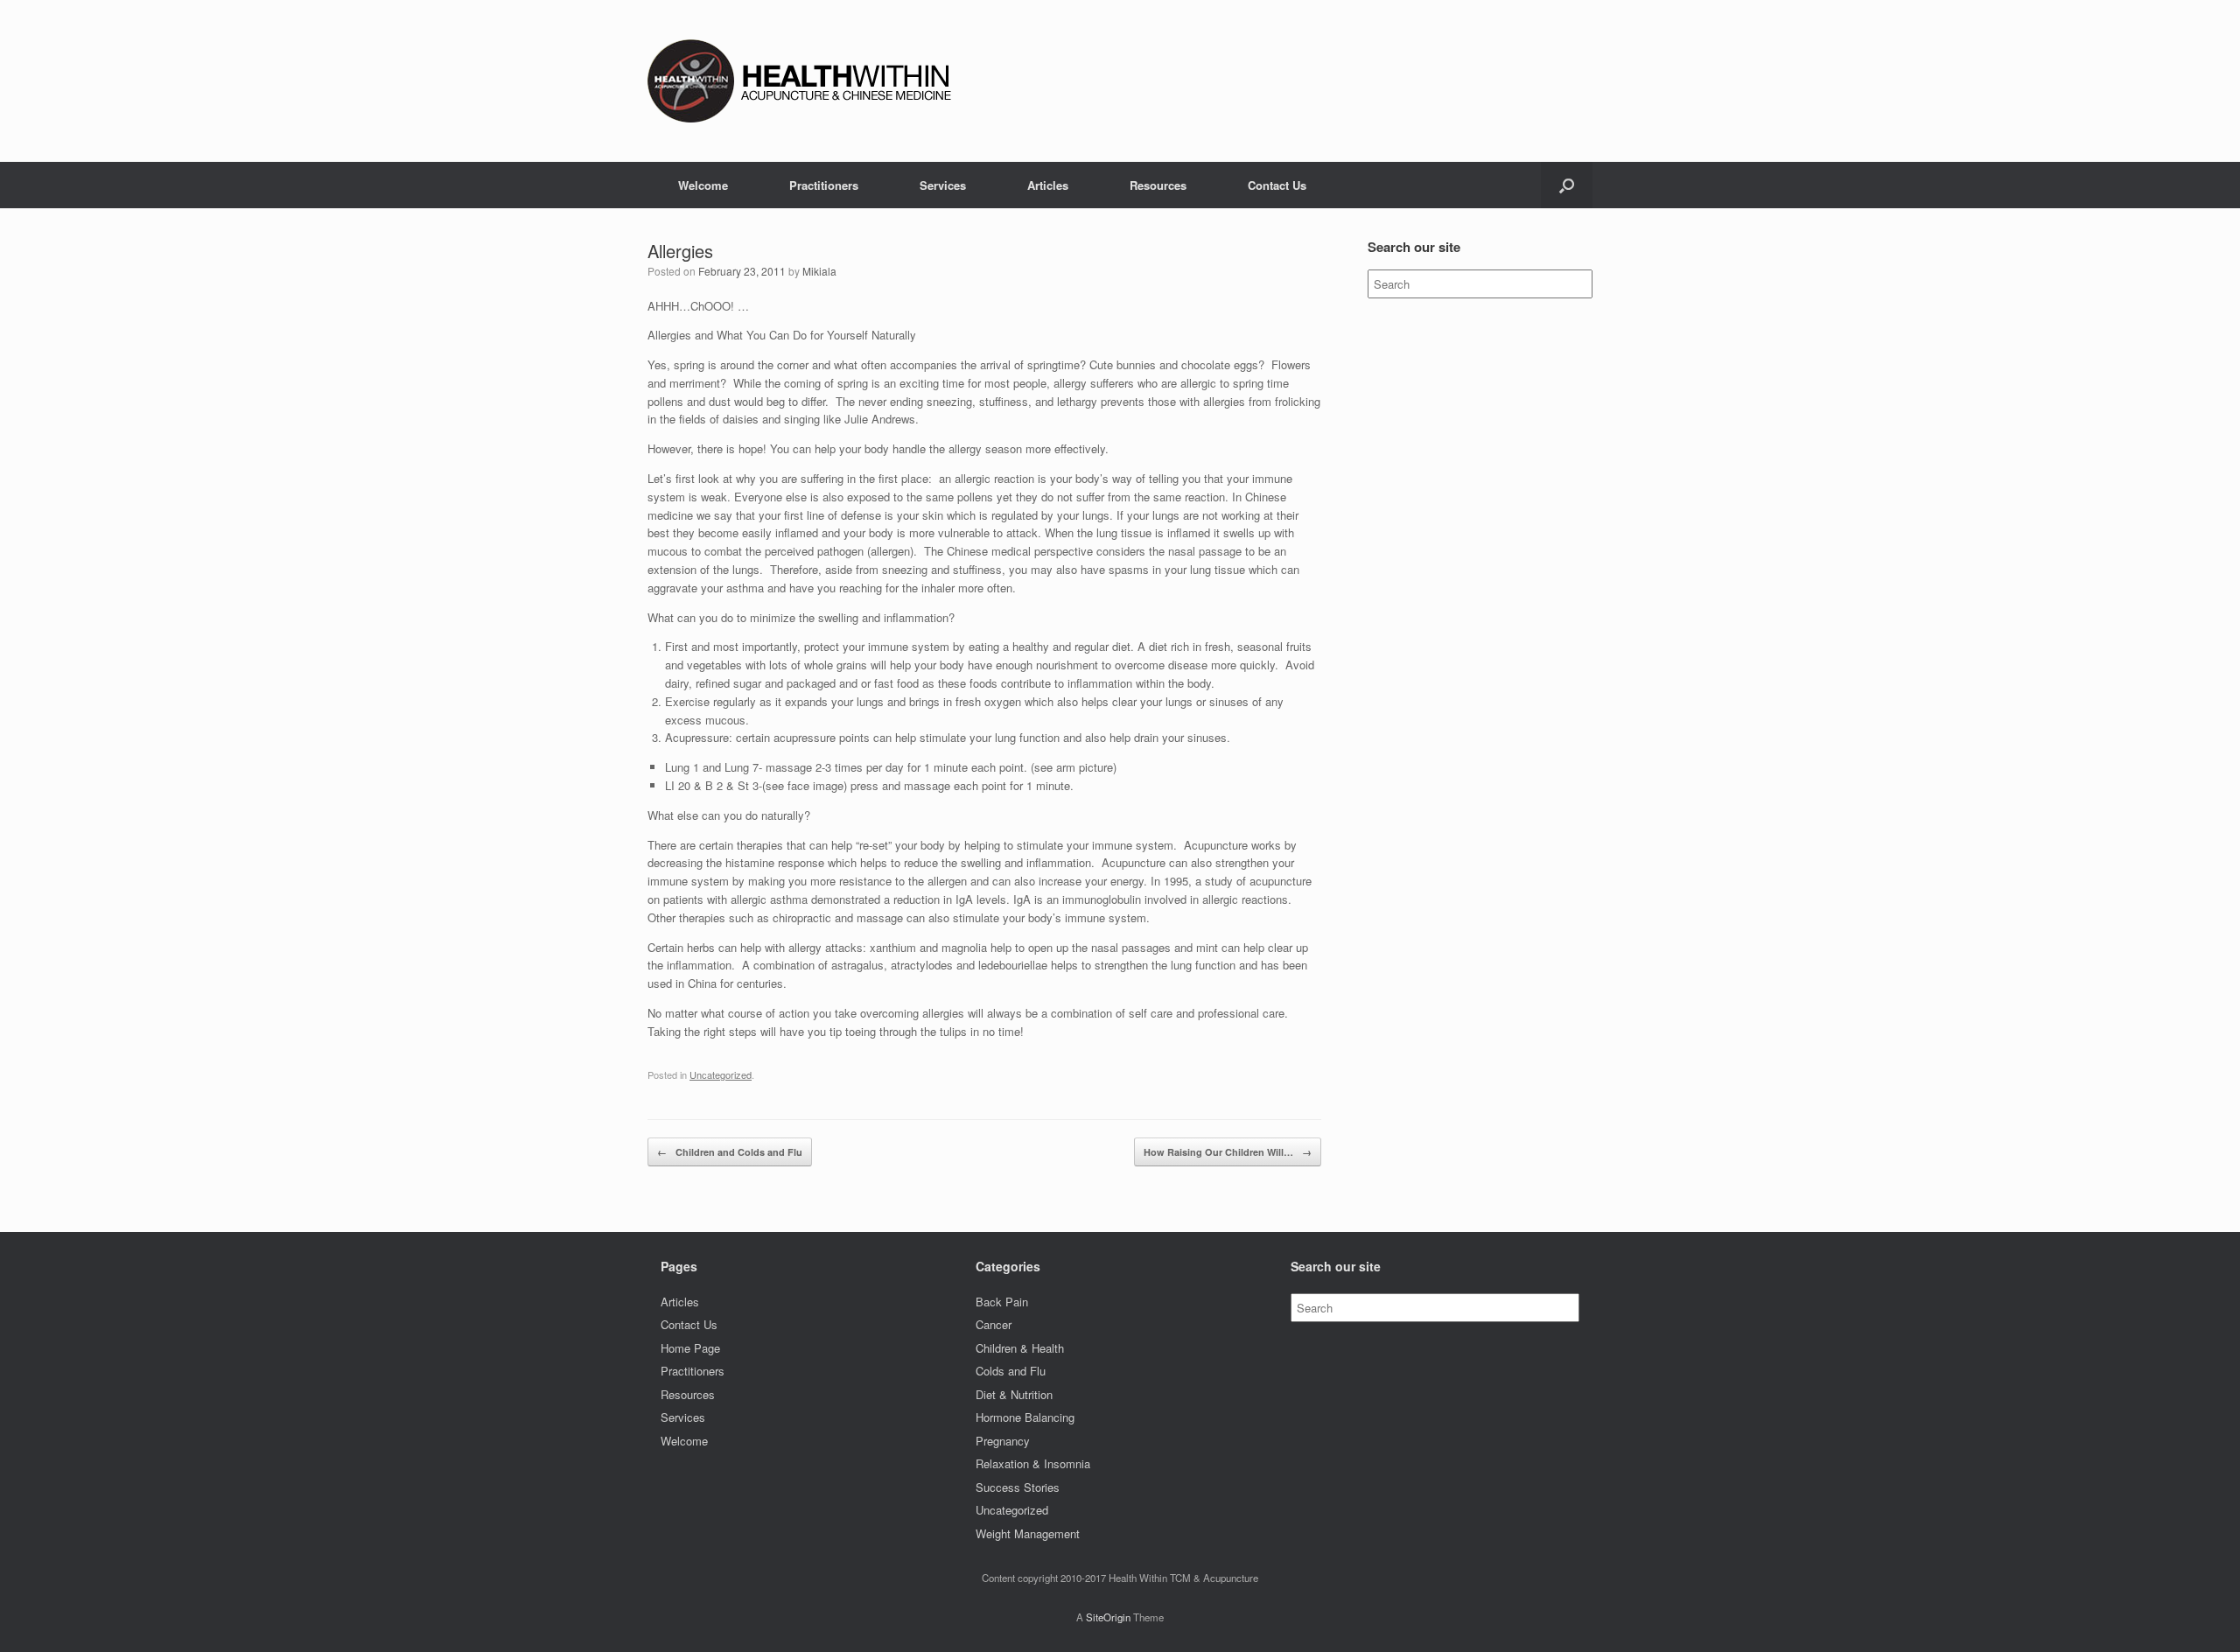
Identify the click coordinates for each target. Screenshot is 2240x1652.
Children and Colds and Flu (730, 1152)
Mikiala (819, 271)
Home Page (690, 1348)
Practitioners (824, 185)
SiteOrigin (1108, 1617)
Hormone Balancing (1025, 1417)
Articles (1048, 185)
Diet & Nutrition (1014, 1394)
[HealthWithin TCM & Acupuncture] (805, 81)
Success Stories (1018, 1487)
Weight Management (1028, 1533)
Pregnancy (1003, 1441)
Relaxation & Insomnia (1033, 1463)
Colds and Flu (1011, 1371)
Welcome (703, 185)
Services (943, 185)
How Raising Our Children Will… (1228, 1152)
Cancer (994, 1324)
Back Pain (1002, 1302)
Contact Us (1277, 185)
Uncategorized (721, 1074)
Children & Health (1020, 1348)
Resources (1158, 185)
